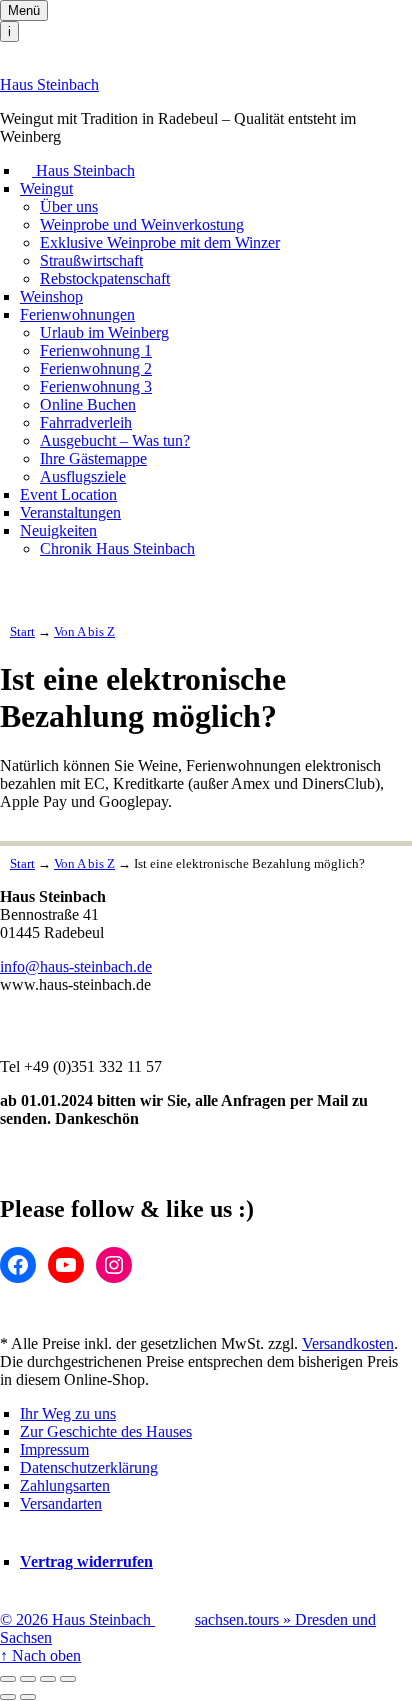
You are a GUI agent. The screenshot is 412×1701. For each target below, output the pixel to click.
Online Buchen (88, 404)
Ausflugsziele (83, 476)
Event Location (68, 494)
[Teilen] (28, 1679)
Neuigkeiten (58, 530)
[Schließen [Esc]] (8, 1679)
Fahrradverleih (86, 422)
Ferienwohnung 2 (96, 368)
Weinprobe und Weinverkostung (142, 224)
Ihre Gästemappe (93, 458)
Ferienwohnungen (77, 314)
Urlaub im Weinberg (104, 332)
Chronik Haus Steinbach (117, 548)
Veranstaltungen (70, 512)
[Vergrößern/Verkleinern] (68, 1679)
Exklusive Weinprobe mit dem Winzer (160, 242)
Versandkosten (348, 1343)
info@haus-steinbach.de (76, 966)
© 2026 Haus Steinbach (77, 1619)
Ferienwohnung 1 (96, 350)
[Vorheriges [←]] (8, 1697)
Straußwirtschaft (91, 260)
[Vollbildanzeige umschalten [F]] (48, 1679)
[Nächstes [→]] (28, 1697)
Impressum (54, 1449)
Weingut (46, 188)
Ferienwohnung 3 (96, 386)
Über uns (69, 206)
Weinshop (51, 296)
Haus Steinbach (49, 84)
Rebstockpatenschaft (105, 278)
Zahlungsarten (65, 1485)
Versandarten (61, 1503)
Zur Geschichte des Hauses (106, 1431)
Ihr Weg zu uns (68, 1413)
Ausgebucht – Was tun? (115, 440)
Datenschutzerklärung (89, 1467)
